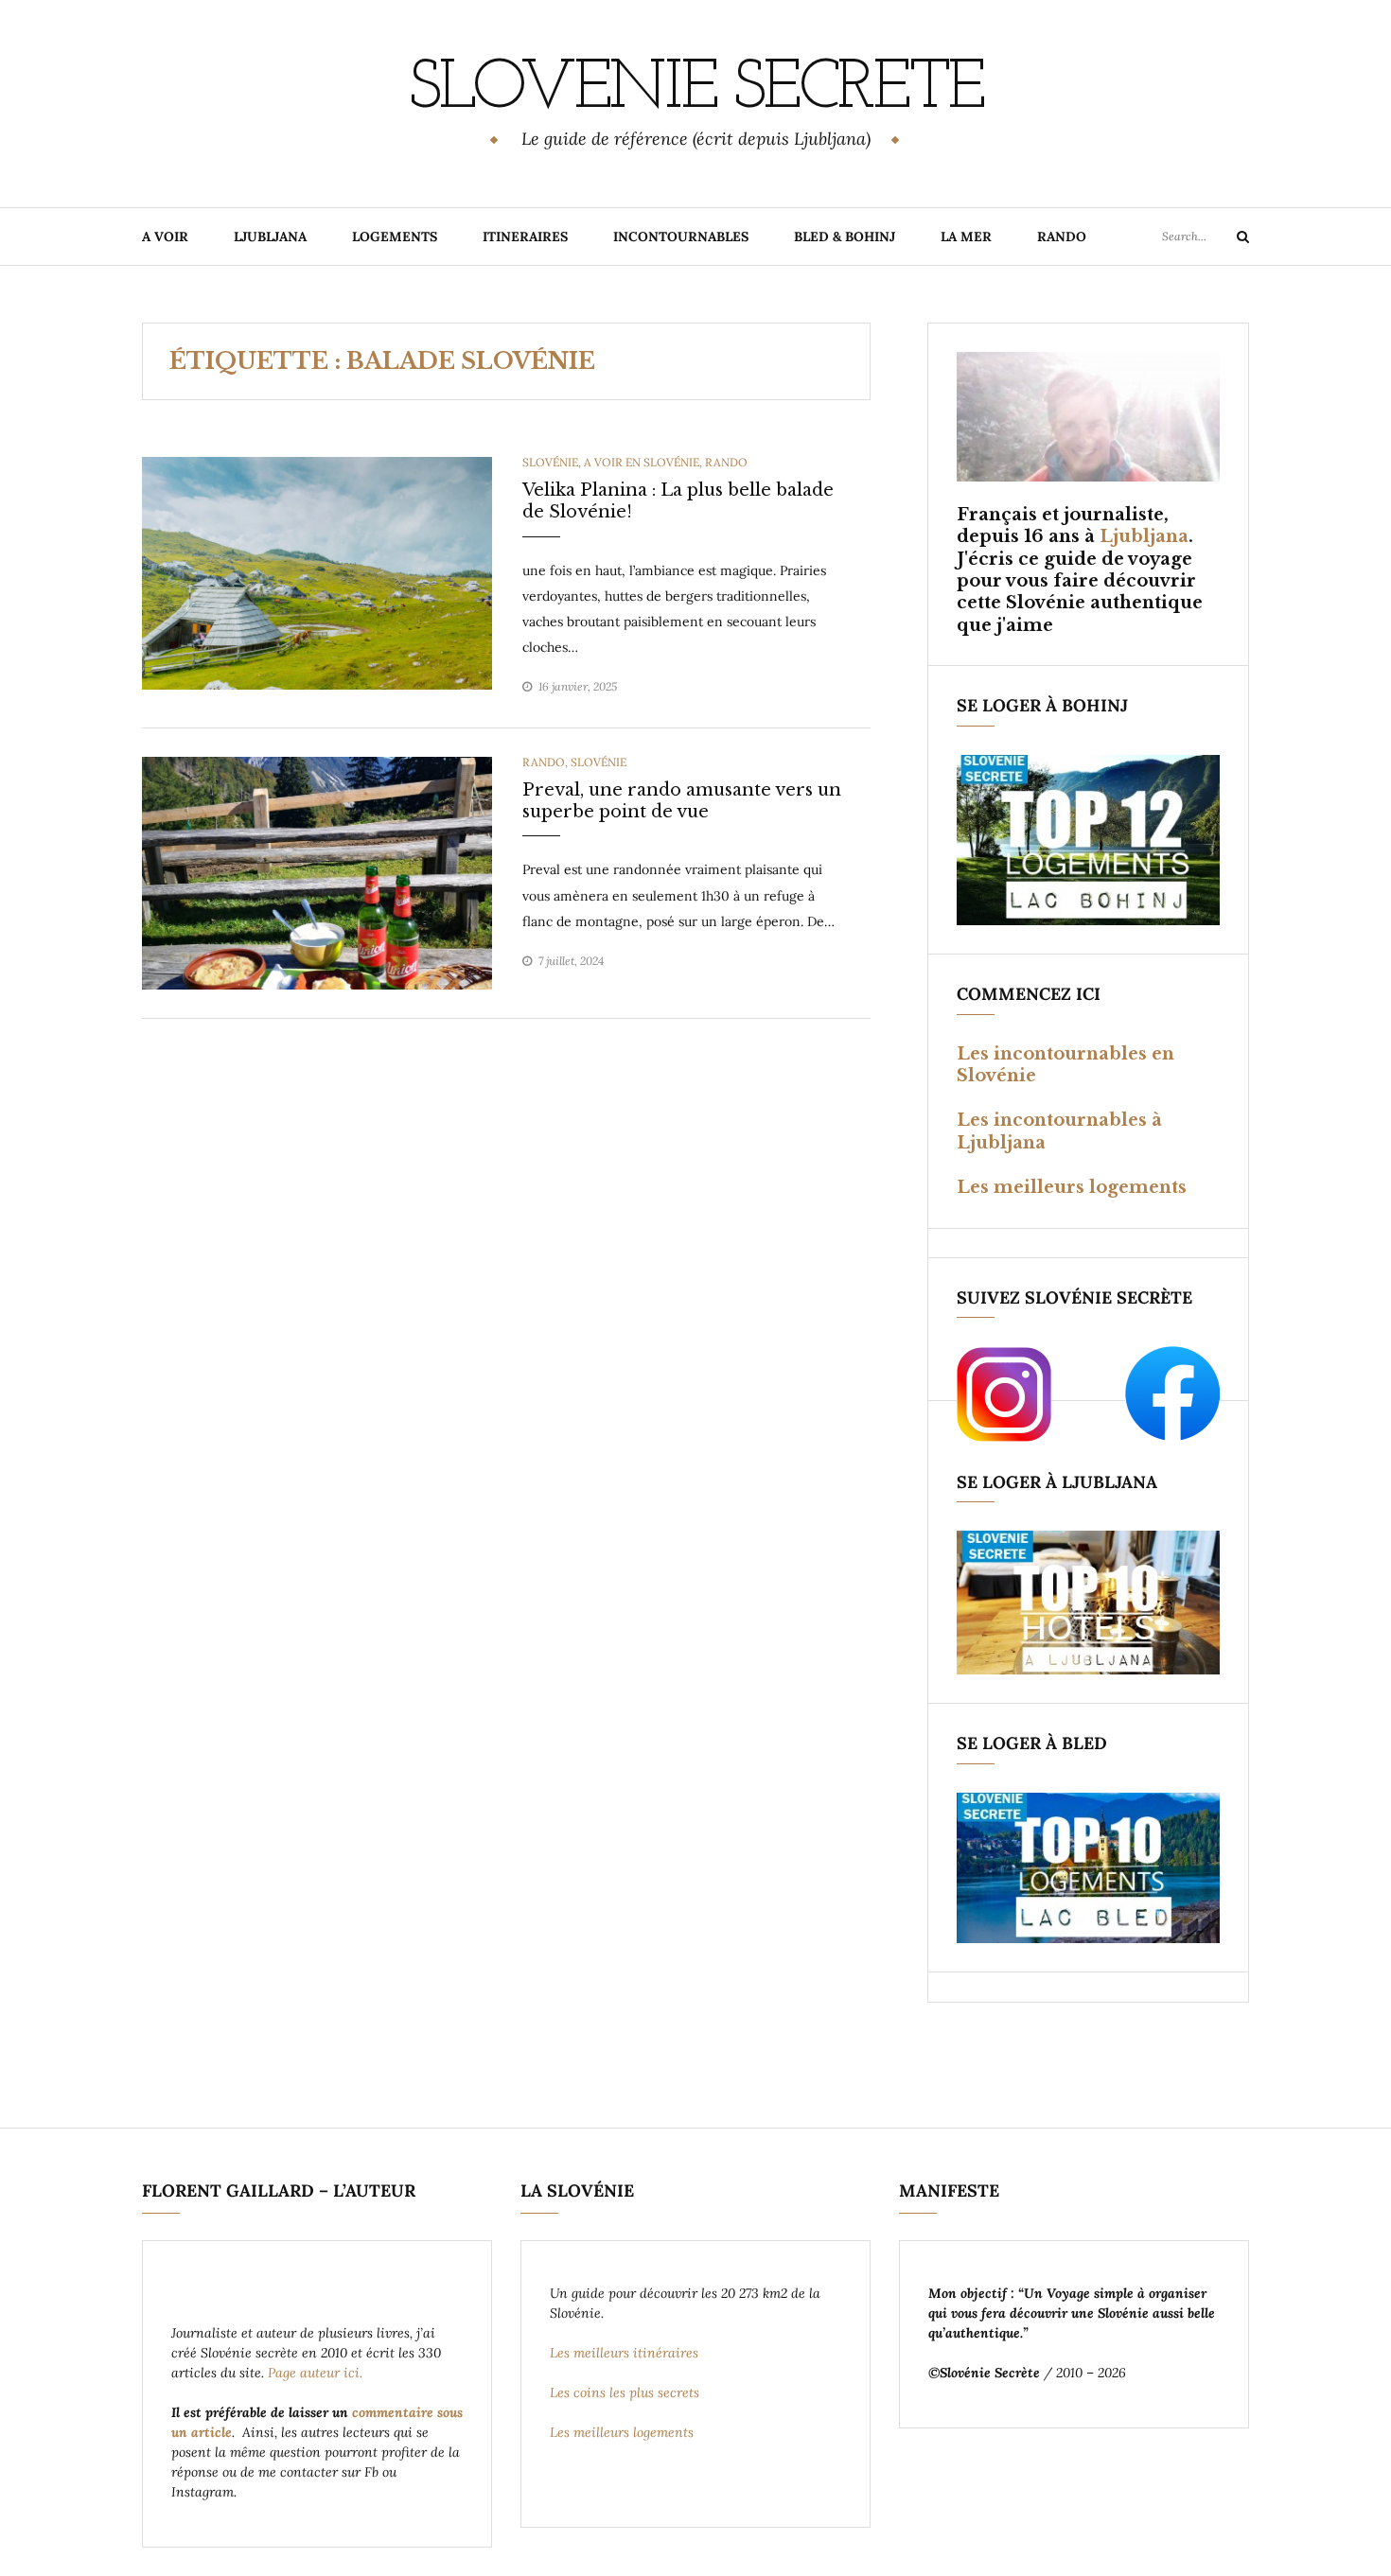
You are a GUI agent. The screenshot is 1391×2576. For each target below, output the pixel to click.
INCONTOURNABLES (681, 237)
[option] (317, 574)
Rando (726, 462)
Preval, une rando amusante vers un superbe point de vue (682, 801)
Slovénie (550, 462)
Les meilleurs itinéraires (626, 2353)
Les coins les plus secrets (625, 2392)
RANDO (1062, 237)
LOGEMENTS (395, 237)
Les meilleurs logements (1072, 1187)
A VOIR (165, 237)
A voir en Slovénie (642, 462)
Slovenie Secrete (695, 90)
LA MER (966, 237)
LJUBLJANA (270, 237)
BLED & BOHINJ (845, 237)
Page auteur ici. (317, 2373)
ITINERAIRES (525, 237)
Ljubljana (1144, 536)
